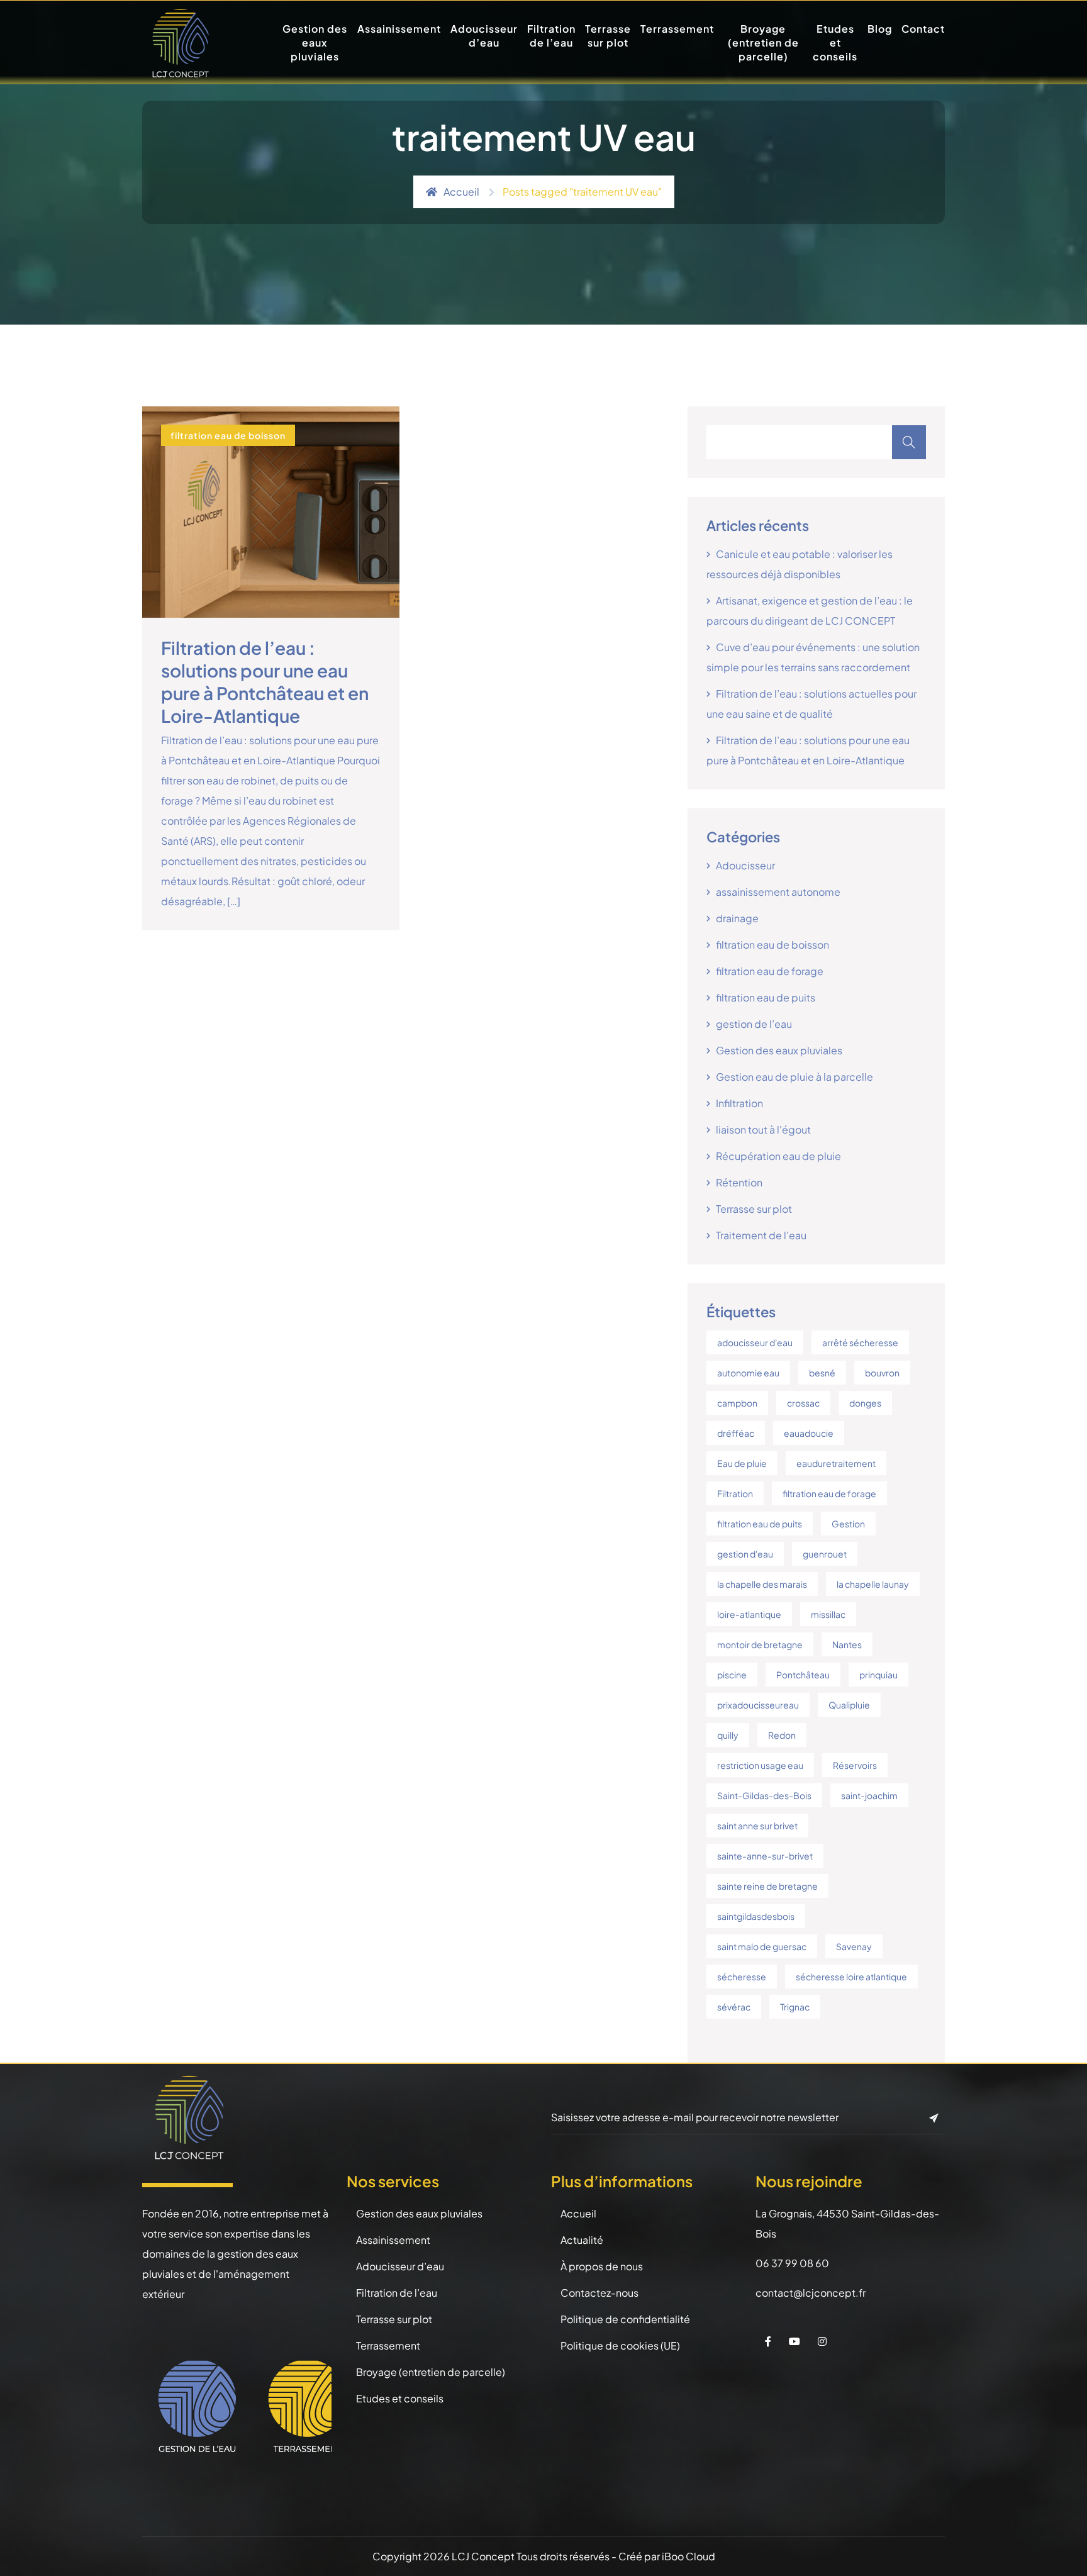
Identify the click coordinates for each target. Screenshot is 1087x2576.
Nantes (847, 1644)
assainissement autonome (778, 892)
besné (822, 1373)
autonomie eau (748, 1373)
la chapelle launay (873, 1584)
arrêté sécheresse (860, 1342)
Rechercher (909, 442)
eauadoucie (809, 1433)
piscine (732, 1675)
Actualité (582, 2240)
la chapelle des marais (762, 1584)
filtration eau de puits (766, 997)
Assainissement (399, 29)
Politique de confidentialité (625, 2319)
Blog (880, 29)
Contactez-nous (599, 2293)
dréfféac (736, 1433)
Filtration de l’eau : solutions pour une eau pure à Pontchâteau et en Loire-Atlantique (265, 682)
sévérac (734, 2007)
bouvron (882, 1373)
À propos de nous (602, 2266)
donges (865, 1403)
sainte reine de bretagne (767, 1886)
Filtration (735, 1493)
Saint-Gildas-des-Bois (764, 1795)
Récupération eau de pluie (778, 1156)
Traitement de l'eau (761, 1235)
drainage (737, 918)
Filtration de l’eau (551, 36)
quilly (728, 1735)
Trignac (795, 2007)
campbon (737, 1403)
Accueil (461, 192)
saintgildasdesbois (756, 1916)
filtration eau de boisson (228, 435)
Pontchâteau (803, 1675)
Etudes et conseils (835, 42)
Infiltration (739, 1103)
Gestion (848, 1524)
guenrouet (825, 1554)
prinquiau (878, 1675)
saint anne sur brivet (757, 1826)
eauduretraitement (836, 1463)
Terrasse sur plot (608, 36)
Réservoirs (855, 1765)
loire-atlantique (749, 1614)
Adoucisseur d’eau (484, 36)
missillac (828, 1614)
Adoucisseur (745, 865)
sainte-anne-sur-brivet (765, 1856)
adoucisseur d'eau (755, 1342)
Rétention (739, 1182)
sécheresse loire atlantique (851, 1977)
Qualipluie (849, 1705)
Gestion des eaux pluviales (315, 42)
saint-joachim (869, 1795)
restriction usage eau (760, 1765)
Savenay (854, 1946)
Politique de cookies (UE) (620, 2345)
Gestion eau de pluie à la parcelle (794, 1077)
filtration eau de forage (770, 971)
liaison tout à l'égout (763, 1129)
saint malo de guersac (762, 1946)
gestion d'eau (745, 1554)
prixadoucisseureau (758, 1705)
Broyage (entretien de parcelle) (763, 42)
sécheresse (742, 1977)
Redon (782, 1735)
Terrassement (677, 29)
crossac (803, 1403)
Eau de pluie (742, 1463)
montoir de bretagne (760, 1644)
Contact (923, 29)
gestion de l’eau (754, 1024)
